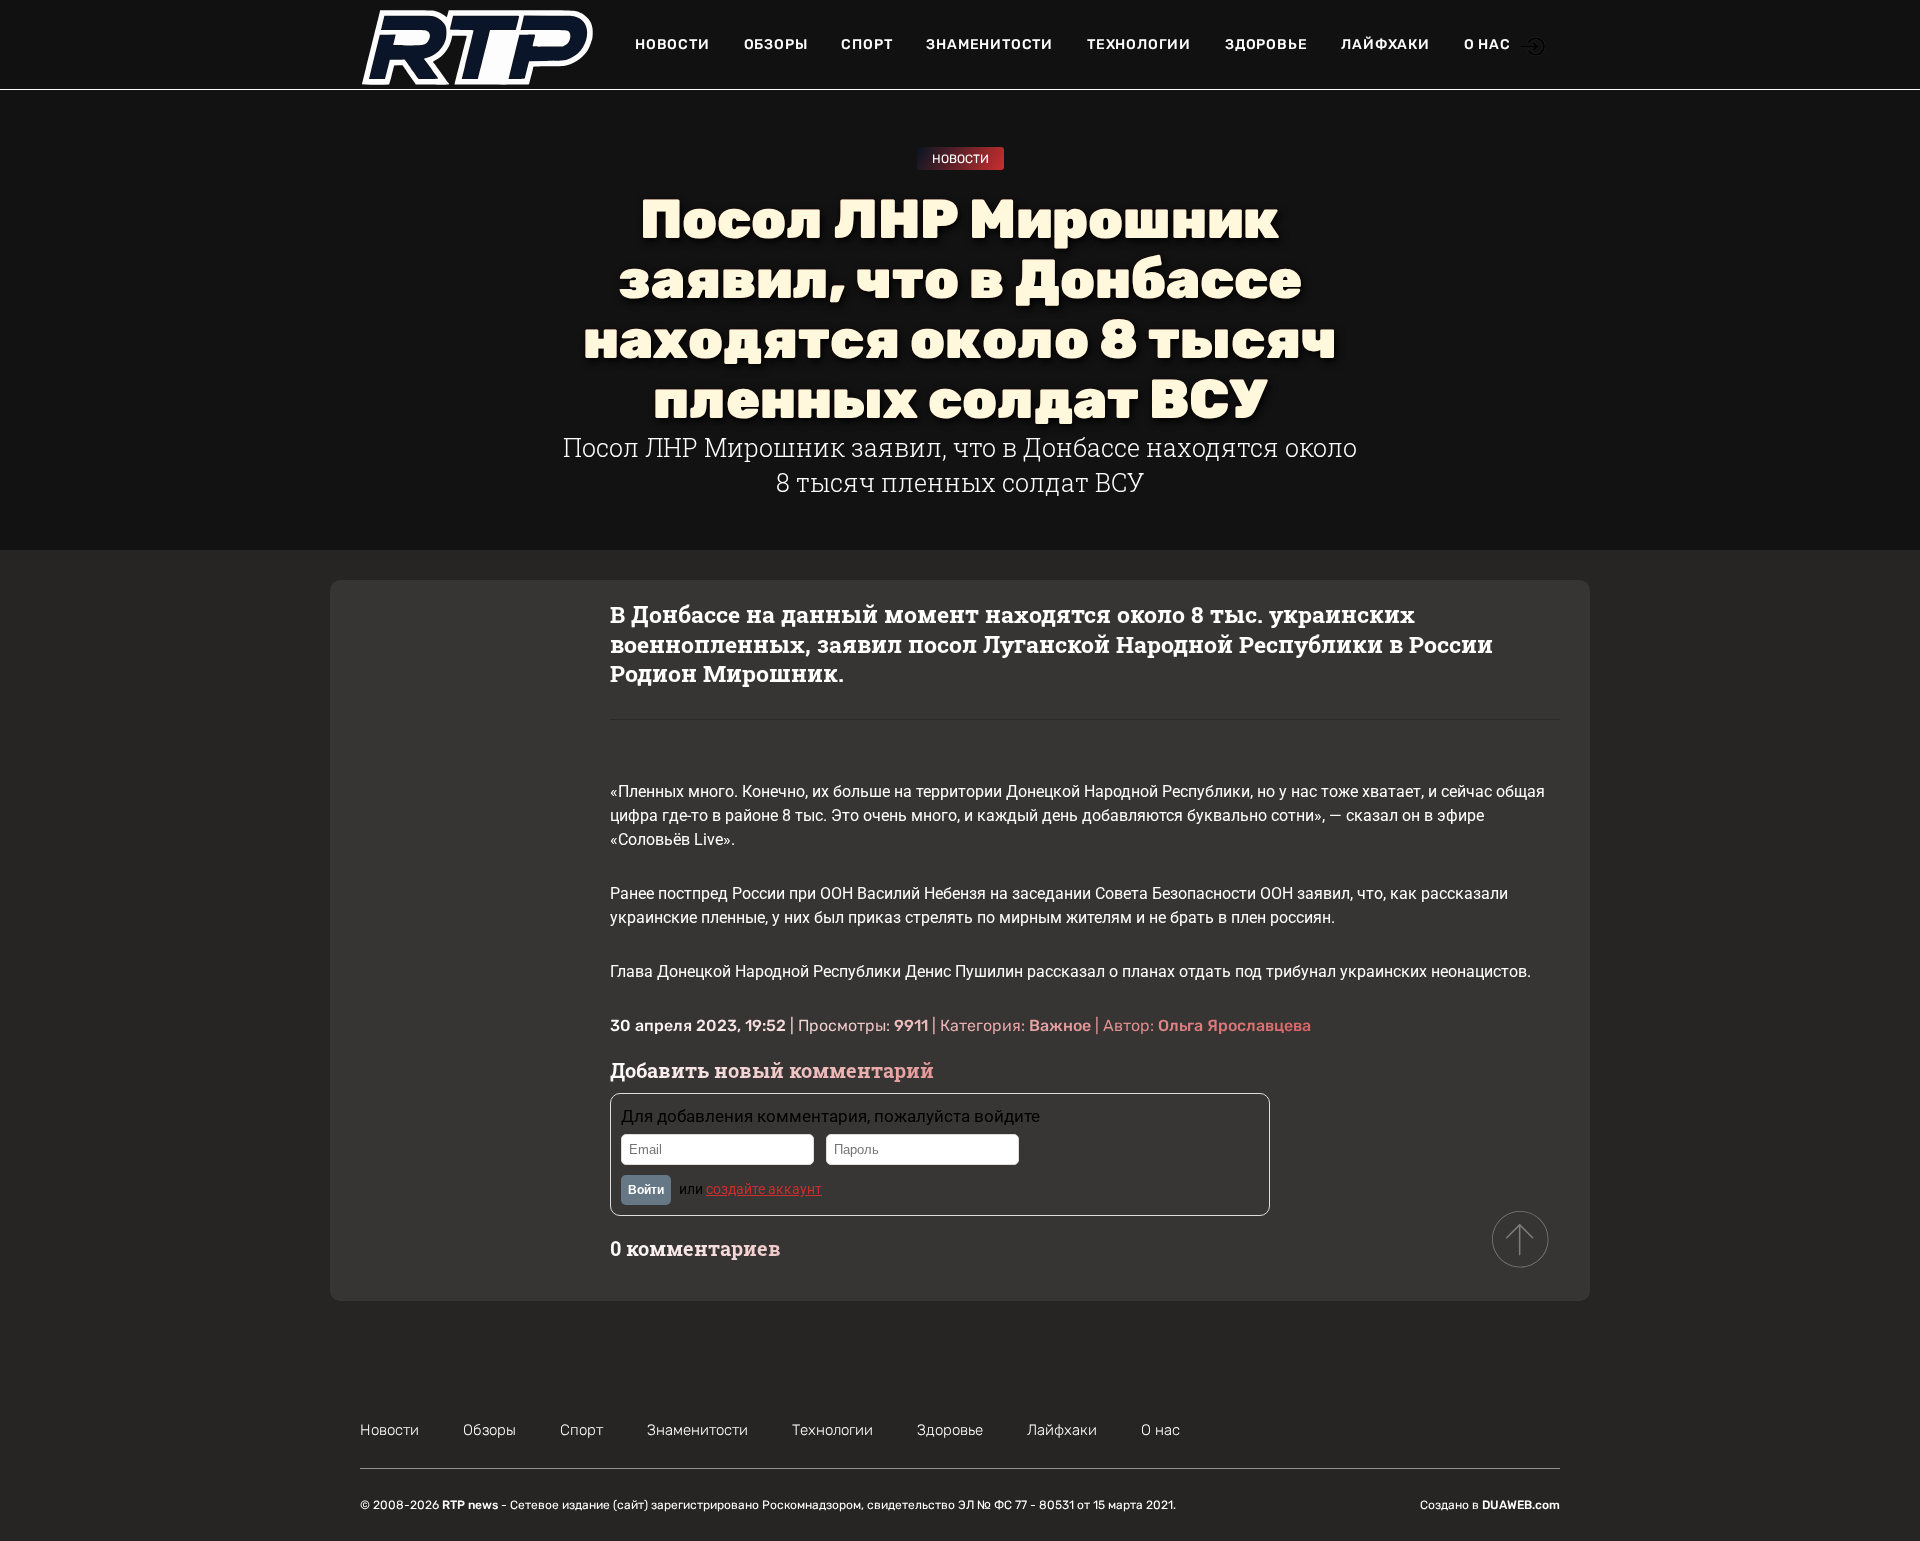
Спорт (866, 44)
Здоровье (1266, 44)
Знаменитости (989, 44)
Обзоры (776, 44)
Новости (672, 44)
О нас (1487, 44)
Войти (646, 1190)
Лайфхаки (1385, 44)
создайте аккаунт (764, 1189)
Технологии (1139, 44)
